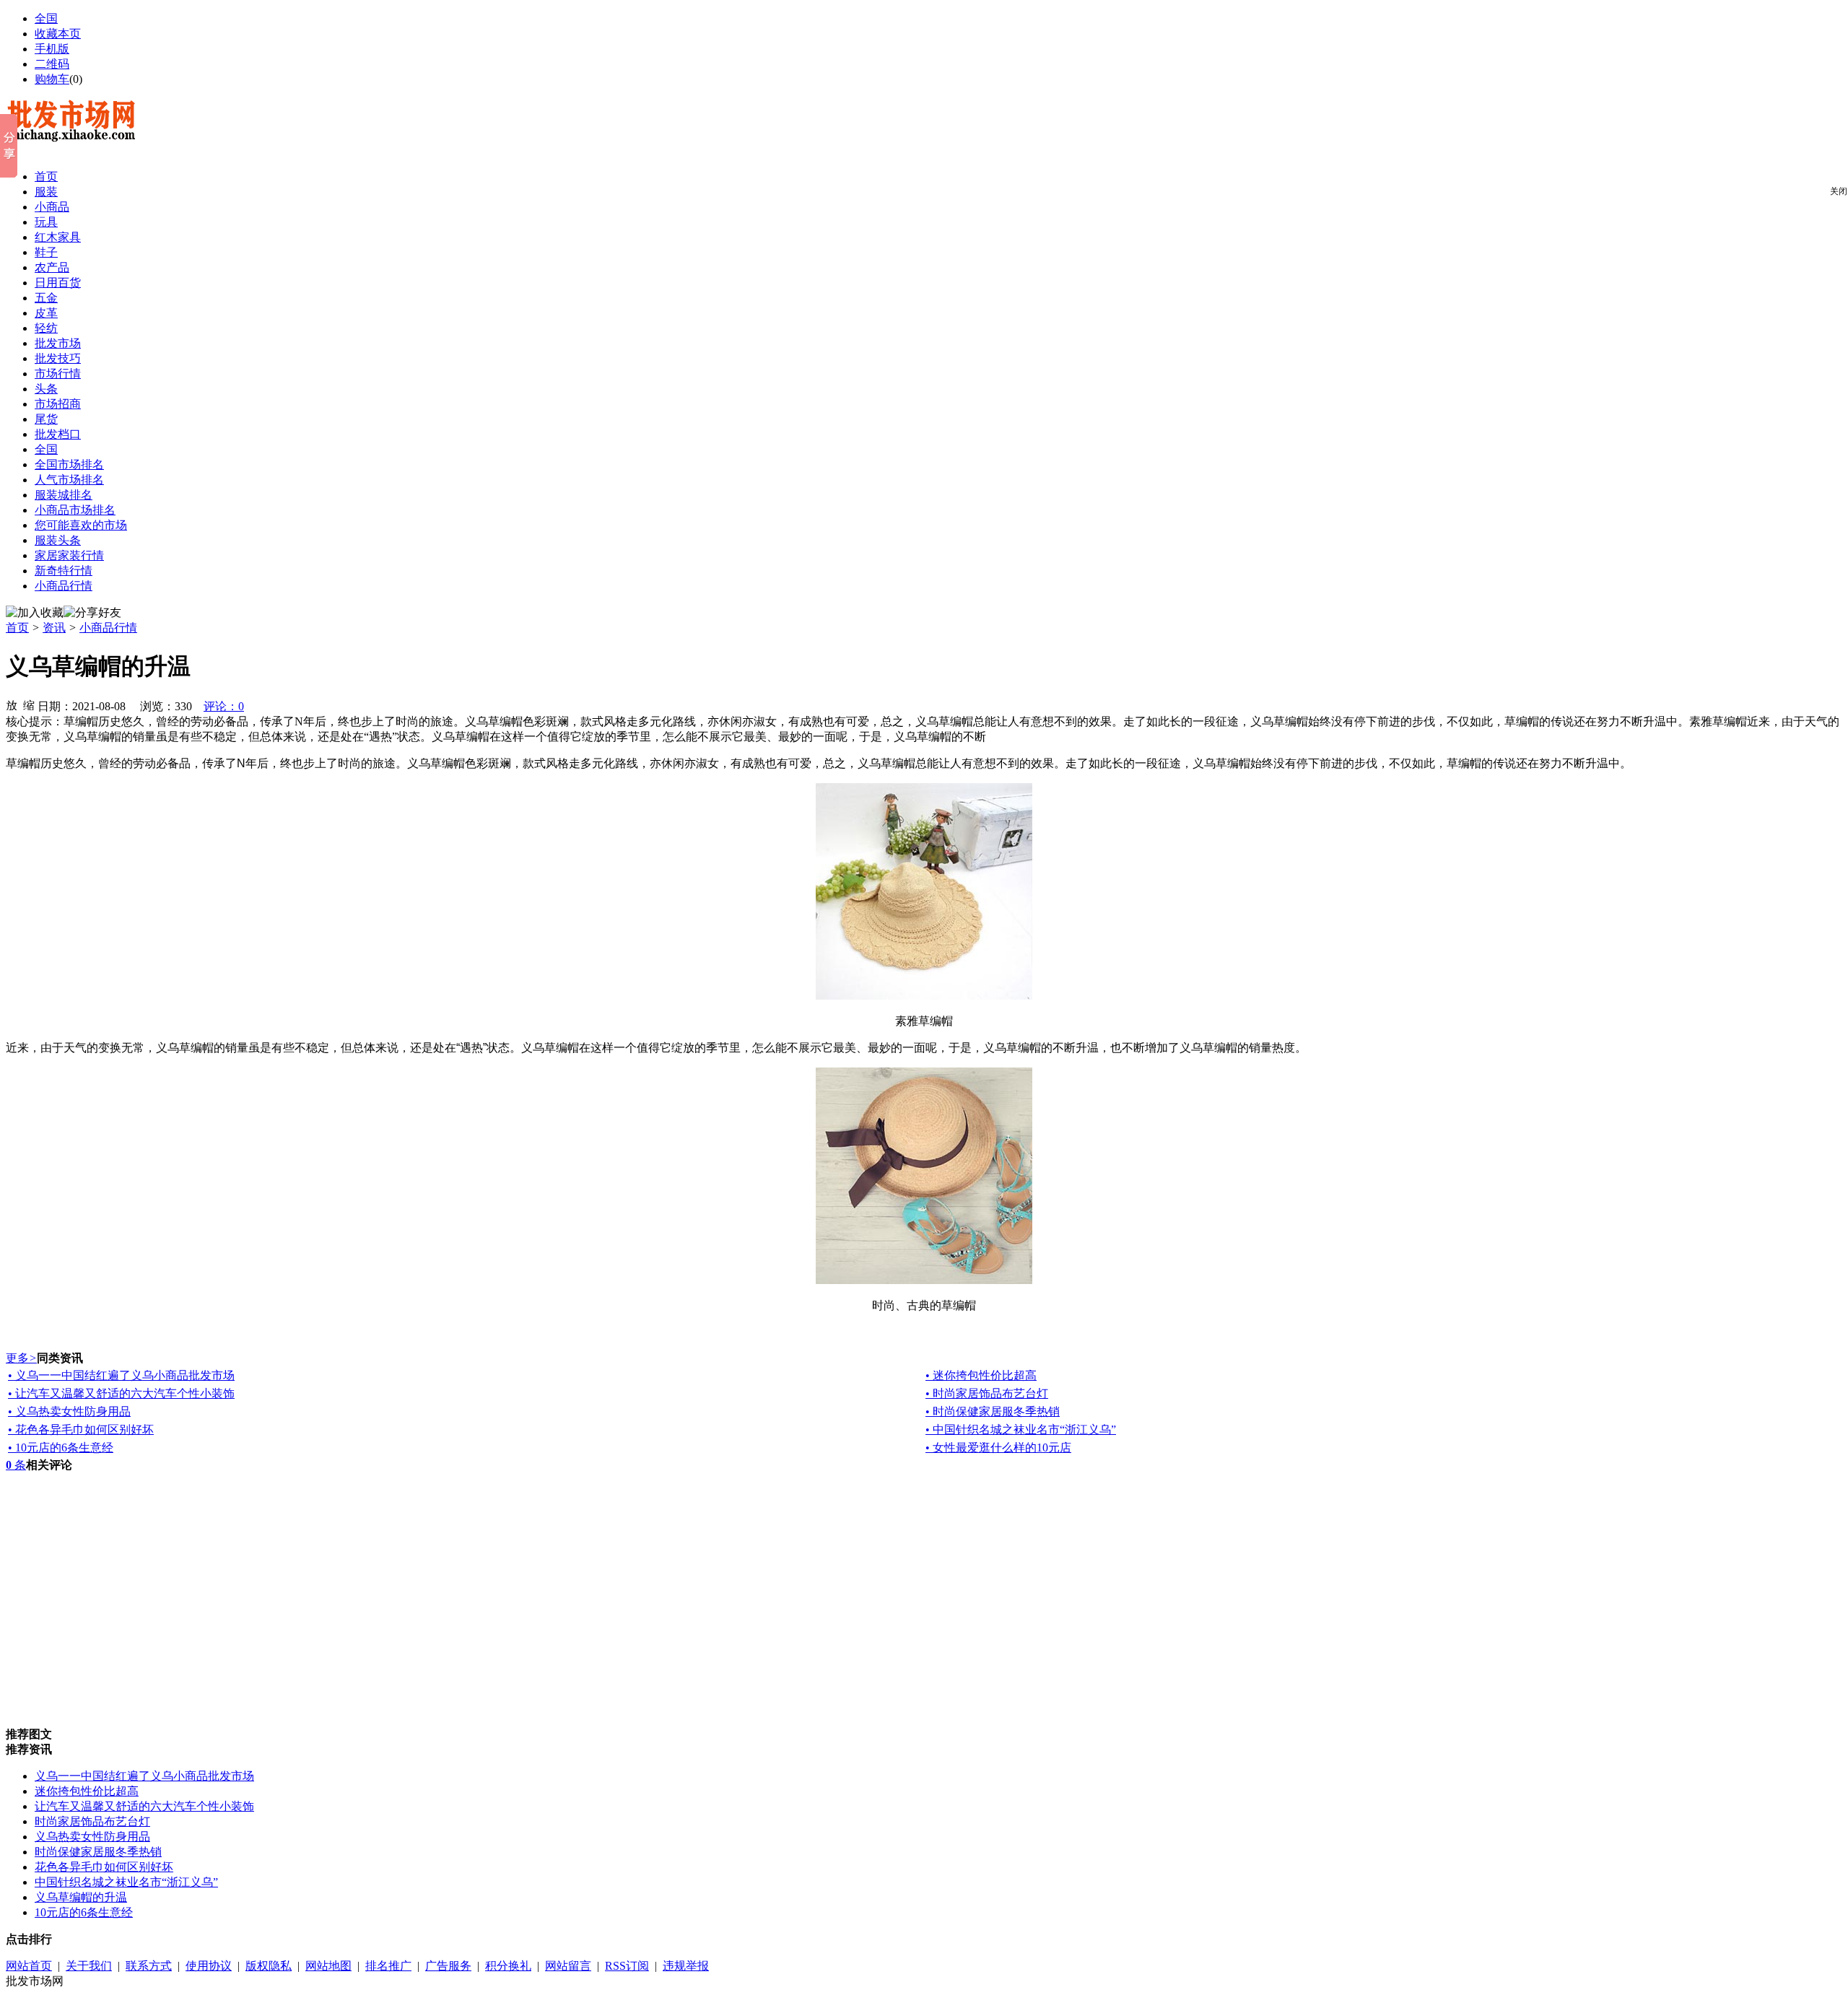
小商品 (52, 207)
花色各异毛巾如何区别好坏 (104, 1867)
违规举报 (686, 1966)
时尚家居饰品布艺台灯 (92, 1821)
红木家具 (58, 237)
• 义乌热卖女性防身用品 (69, 1411)
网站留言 (568, 1966)
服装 (46, 192)
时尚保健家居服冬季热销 (98, 1852)
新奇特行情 (64, 571)
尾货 (46, 419)
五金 (46, 298)
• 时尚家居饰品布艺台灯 (987, 1393)
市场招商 (58, 404)
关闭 (1839, 191)
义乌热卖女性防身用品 (92, 1837)
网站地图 (328, 1966)
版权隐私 (269, 1966)
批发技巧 (58, 358)
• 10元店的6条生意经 (61, 1448)
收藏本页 (58, 34)
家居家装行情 (69, 555)
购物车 (52, 79)
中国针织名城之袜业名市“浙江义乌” (126, 1882)
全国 (46, 449)
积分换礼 (508, 1966)
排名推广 (388, 1966)
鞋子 (46, 252)
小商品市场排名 (75, 510)
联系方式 (149, 1966)
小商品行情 (64, 586)
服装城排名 (64, 495)
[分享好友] (92, 613)
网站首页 (29, 1966)
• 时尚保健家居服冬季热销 (993, 1411)
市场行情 (58, 374)
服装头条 (58, 540)
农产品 (52, 267)
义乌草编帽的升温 (81, 1897)
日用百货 (58, 283)
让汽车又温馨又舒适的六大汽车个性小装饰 (144, 1806)
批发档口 (58, 434)
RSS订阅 (627, 1966)
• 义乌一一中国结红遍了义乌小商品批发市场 (121, 1375)
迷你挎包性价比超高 (87, 1791)
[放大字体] (12, 704)
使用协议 (209, 1966)
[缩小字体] (29, 704)
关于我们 (89, 1966)
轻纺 (46, 328)
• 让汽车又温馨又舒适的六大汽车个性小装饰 (121, 1393)
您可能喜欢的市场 (81, 525)
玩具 (46, 222)
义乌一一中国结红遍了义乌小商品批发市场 (144, 1776)
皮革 (46, 313)
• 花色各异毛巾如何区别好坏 (81, 1429)
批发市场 (58, 343)
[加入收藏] (35, 613)
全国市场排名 (69, 464)
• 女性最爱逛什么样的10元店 (998, 1448)
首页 (46, 176)
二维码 (52, 64)
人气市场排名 (69, 480)
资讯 (54, 628)
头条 (46, 389)
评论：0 (224, 706)
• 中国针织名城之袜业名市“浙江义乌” (1021, 1429)
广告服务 (448, 1966)
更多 (21, 1358)
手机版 (52, 49)
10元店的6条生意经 (84, 1912)
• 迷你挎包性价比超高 (981, 1375)
